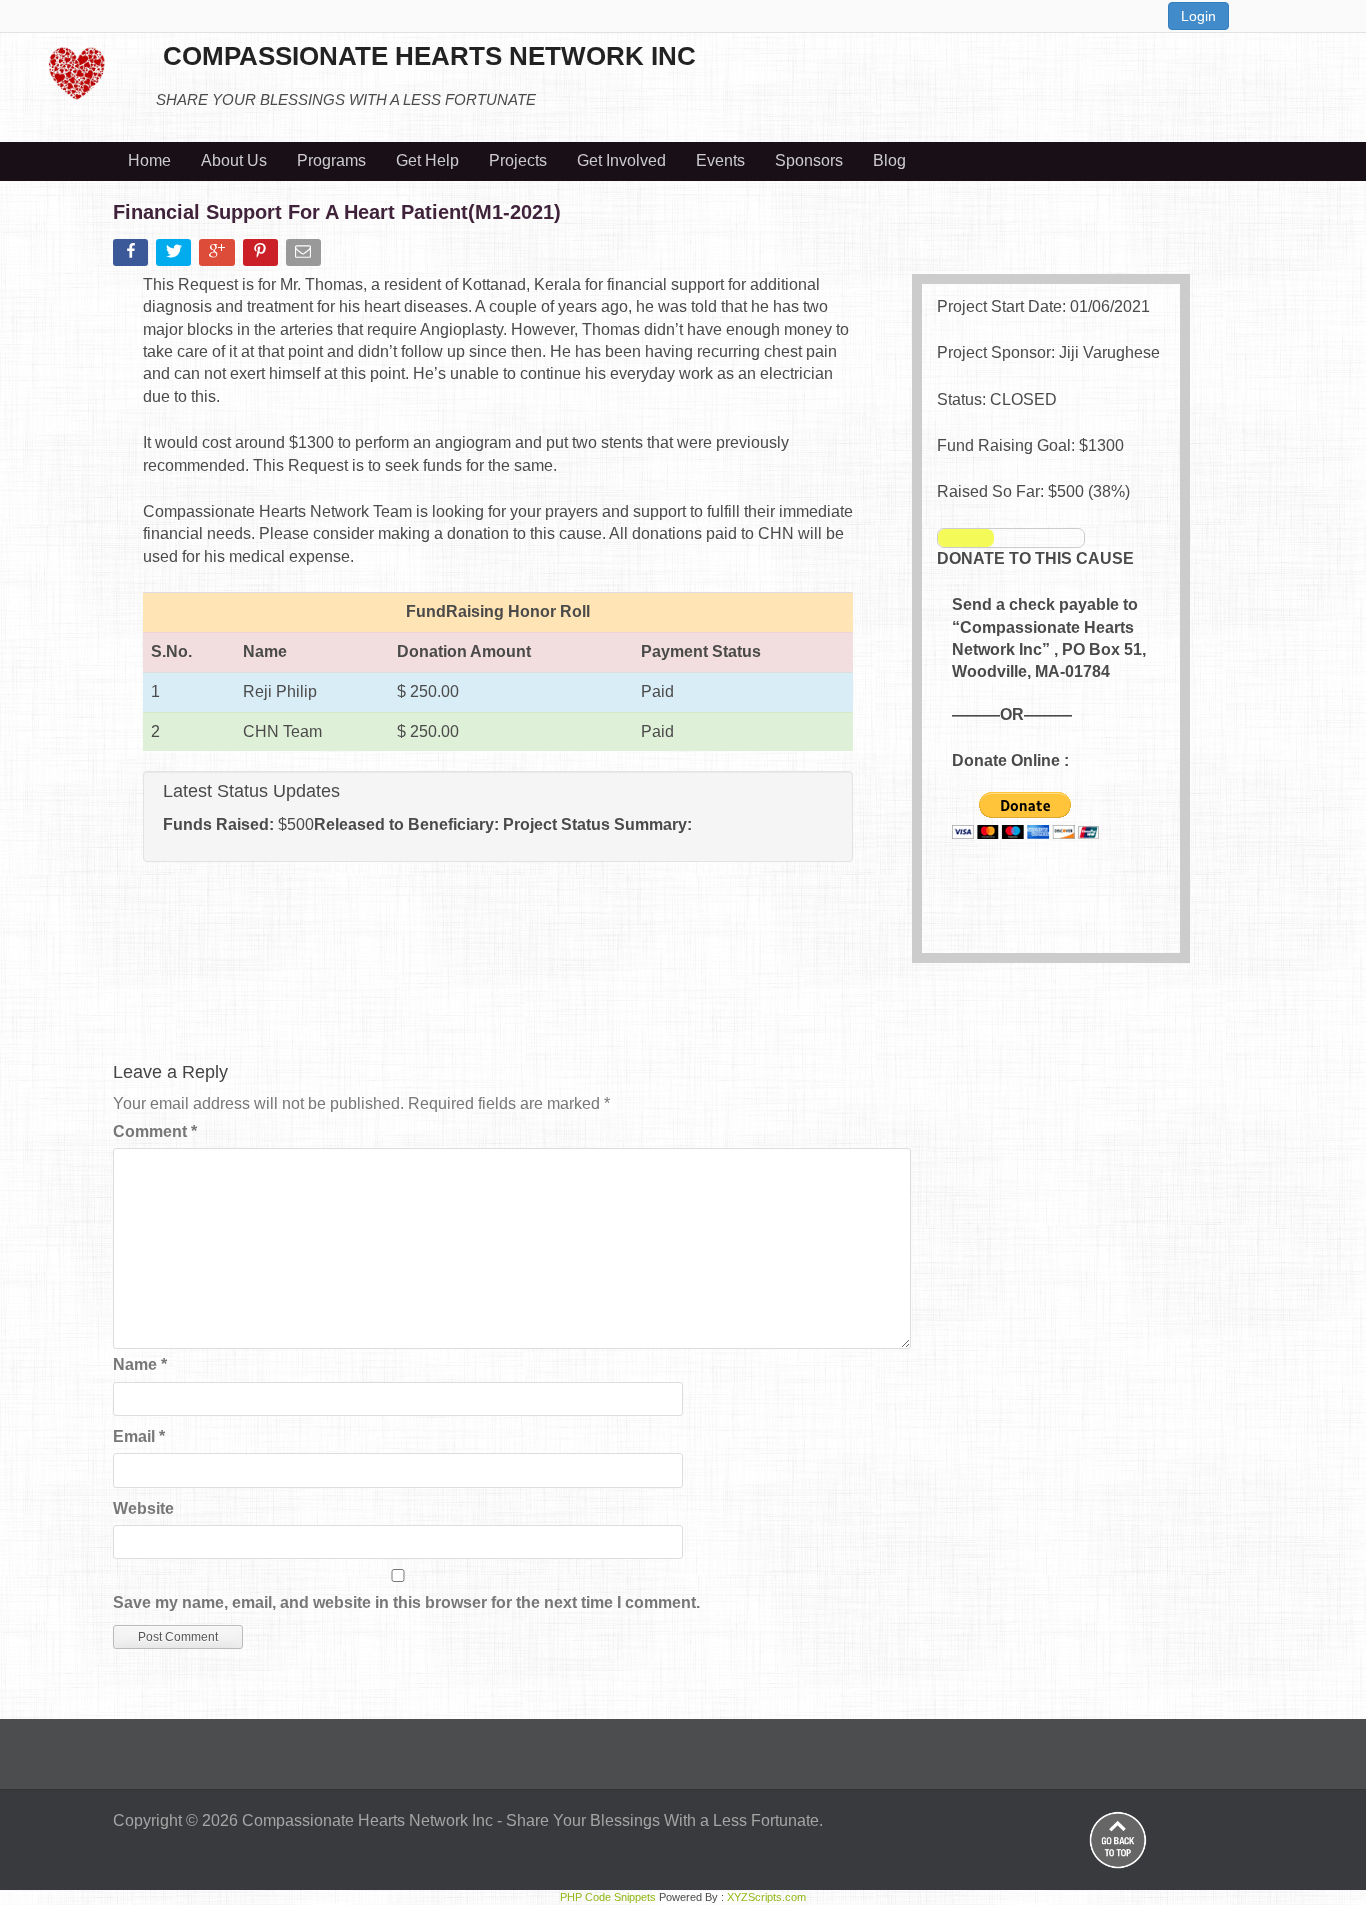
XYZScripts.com (766, 1897)
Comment (155, 1131)
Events (720, 160)
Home (149, 160)
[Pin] (262, 256)
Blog (889, 160)
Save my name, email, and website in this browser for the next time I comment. (406, 1602)
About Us (234, 160)
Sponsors (809, 160)
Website (143, 1508)
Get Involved (621, 160)
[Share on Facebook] (132, 256)
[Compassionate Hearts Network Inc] (77, 70)
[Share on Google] (218, 256)
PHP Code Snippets (608, 1897)
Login (1198, 16)
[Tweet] (175, 256)
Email (139, 1436)
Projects (518, 160)
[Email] (305, 256)
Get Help (427, 160)
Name (140, 1364)
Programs (331, 160)
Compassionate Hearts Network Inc (367, 1820)
